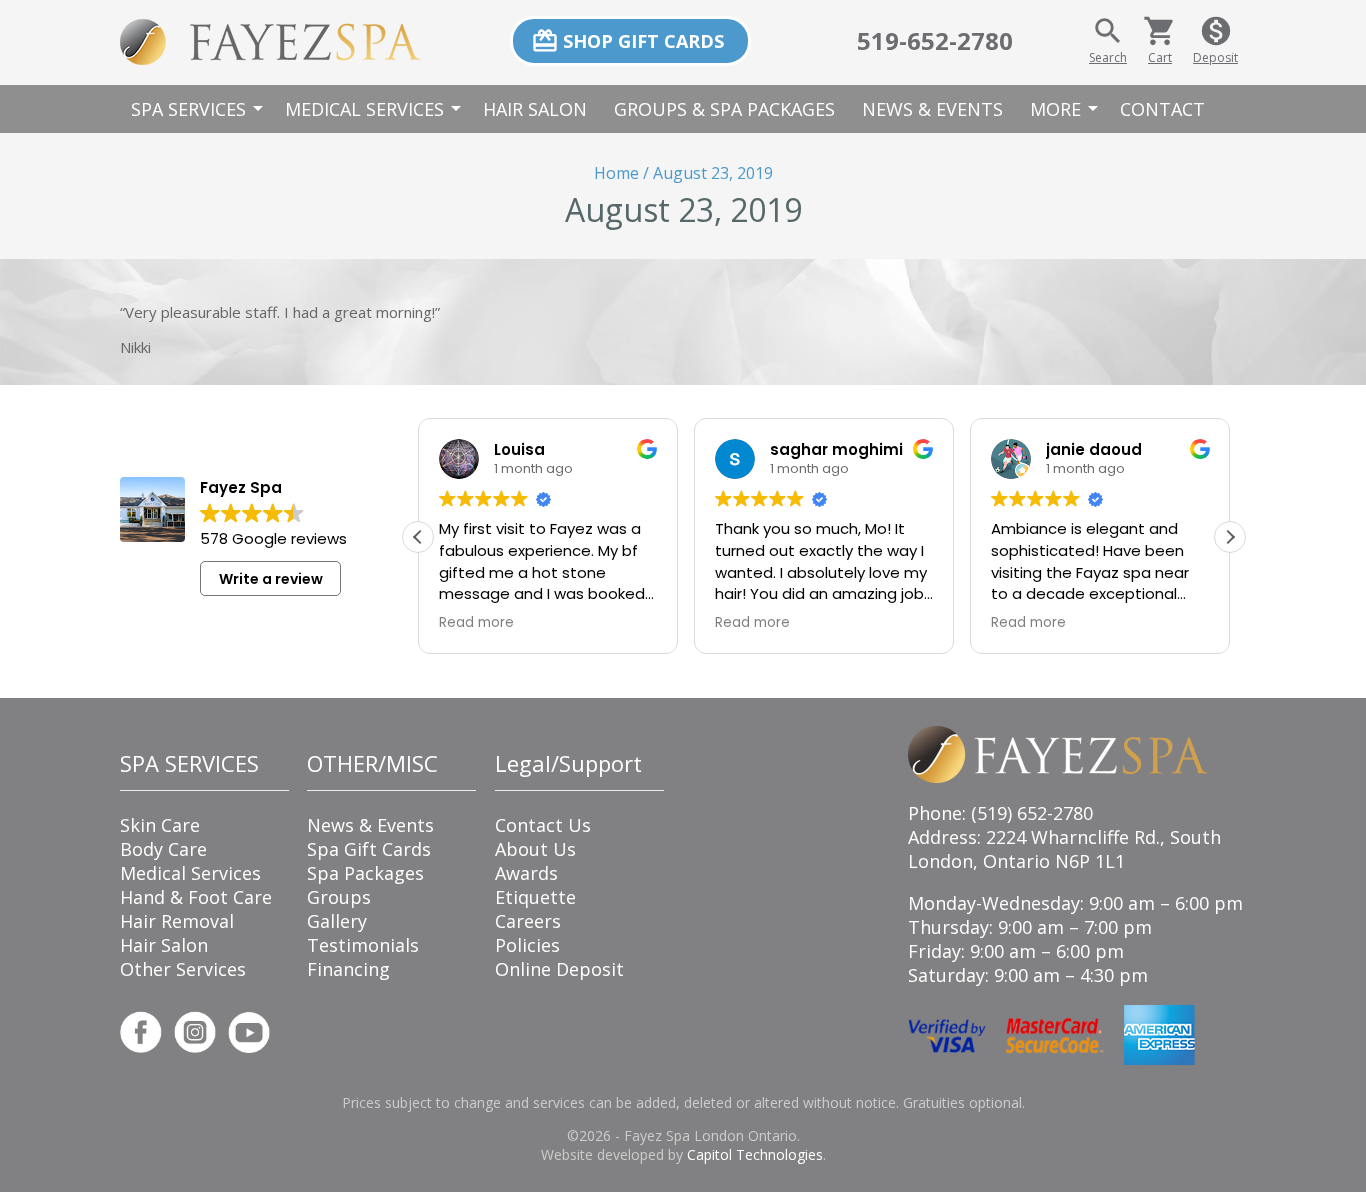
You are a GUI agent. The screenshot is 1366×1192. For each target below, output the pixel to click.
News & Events (932, 109)
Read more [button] (476, 623)
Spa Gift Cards (369, 849)
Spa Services (200, 108)
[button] (1230, 537)
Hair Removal (177, 921)
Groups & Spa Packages (724, 109)
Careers (528, 921)
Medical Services (376, 108)
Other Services (183, 969)
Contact (1162, 109)
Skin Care (160, 825)
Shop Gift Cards (627, 41)
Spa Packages (365, 873)
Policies (527, 945)
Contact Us (543, 825)
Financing (348, 969)
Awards (526, 873)
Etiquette (535, 897)
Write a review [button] (271, 579)
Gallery (337, 921)
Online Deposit (559, 969)
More (1067, 108)
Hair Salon (535, 109)
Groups (339, 897)
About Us (535, 849)
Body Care (163, 849)
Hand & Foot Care (196, 897)
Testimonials (363, 945)
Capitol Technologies (755, 1154)
